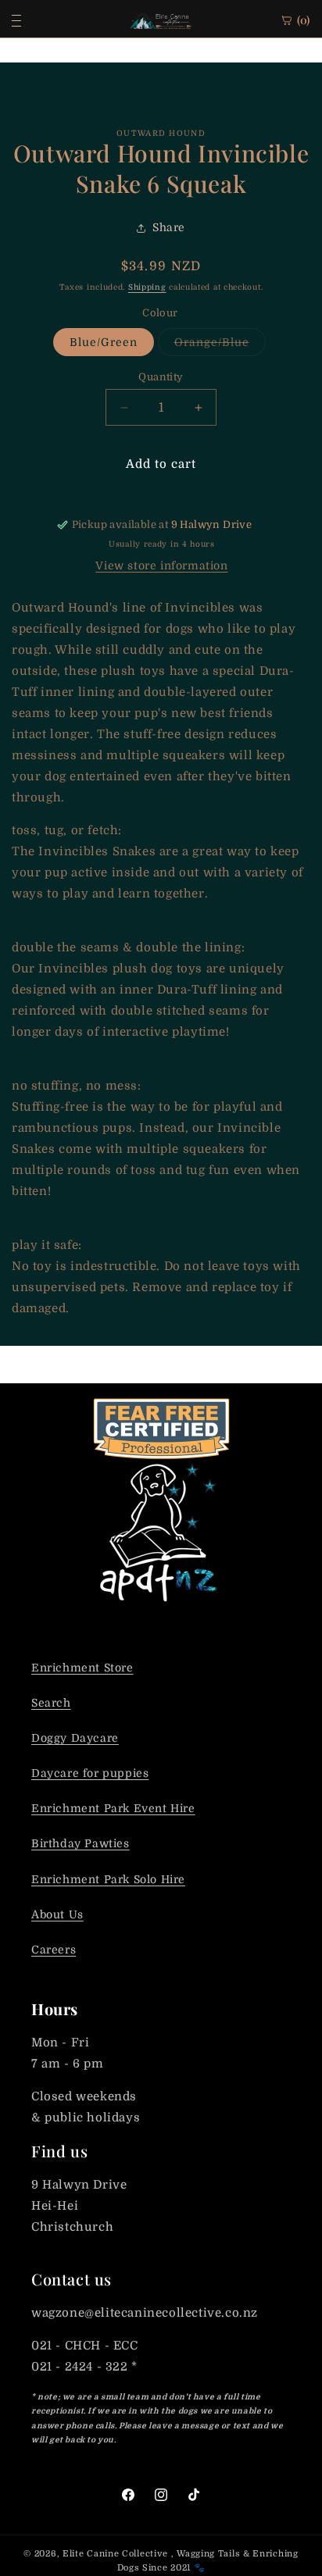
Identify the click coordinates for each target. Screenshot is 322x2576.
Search (51, 1703)
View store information (161, 566)
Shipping (147, 287)
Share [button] (169, 227)
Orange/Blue (220, 346)
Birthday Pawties (80, 1843)
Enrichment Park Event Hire (113, 1808)
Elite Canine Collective (115, 2554)
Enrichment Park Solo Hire (108, 1879)
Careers (54, 1950)
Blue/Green (104, 342)
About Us (57, 1914)
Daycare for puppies (90, 1773)
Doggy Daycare (75, 1738)
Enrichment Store (82, 1668)
